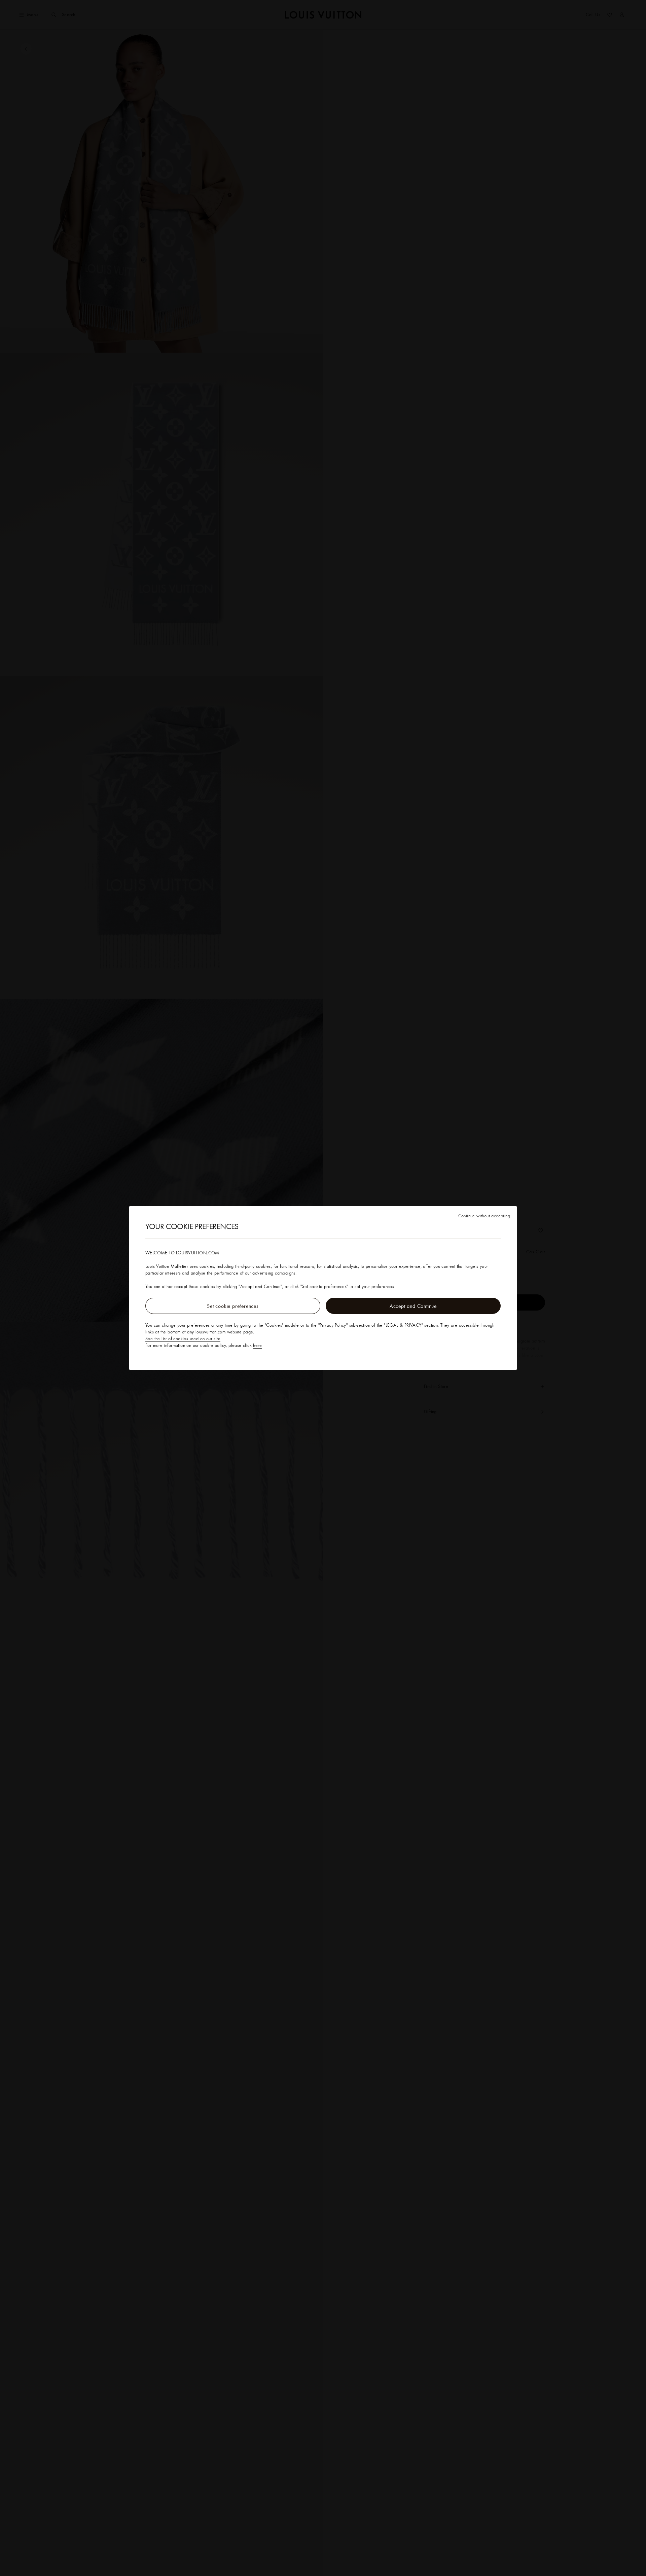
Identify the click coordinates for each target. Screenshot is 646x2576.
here (257, 1345)
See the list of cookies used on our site (183, 1338)
